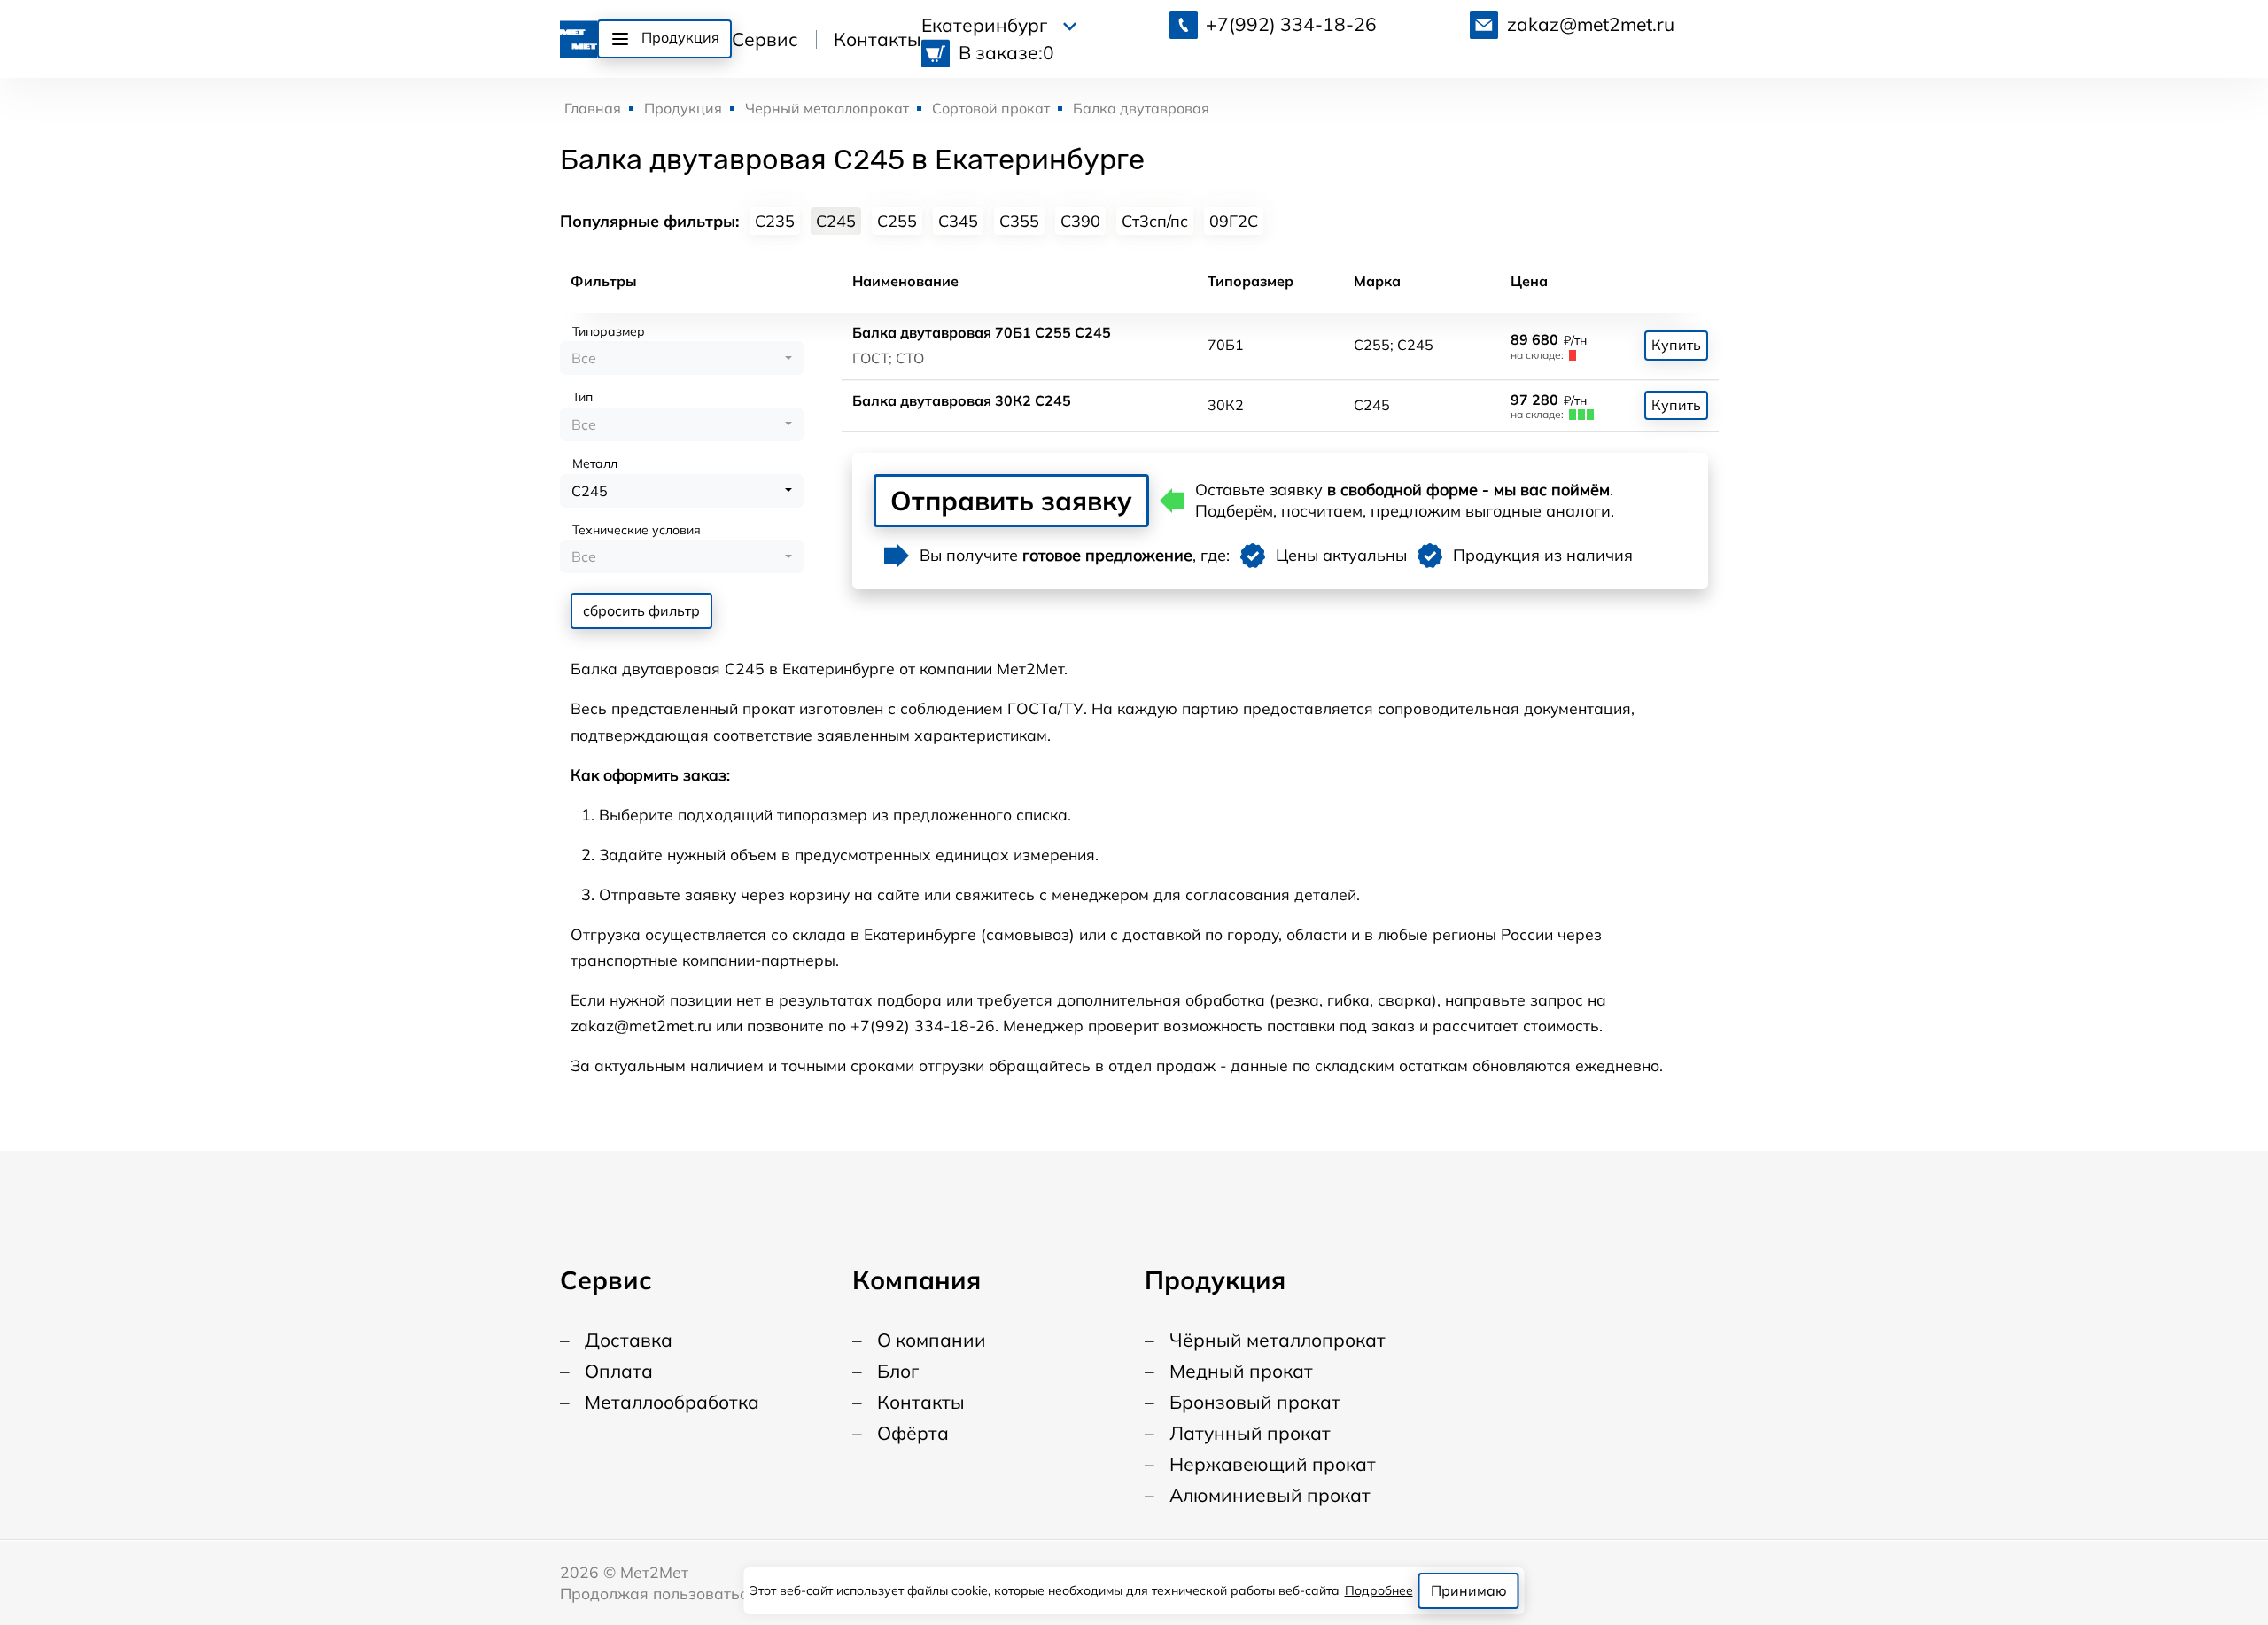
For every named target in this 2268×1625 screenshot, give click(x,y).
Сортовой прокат (991, 108)
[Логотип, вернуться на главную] (579, 36)
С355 (1019, 221)
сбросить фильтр (641, 610)
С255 (897, 221)
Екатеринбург (986, 25)
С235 (775, 221)
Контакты (878, 39)
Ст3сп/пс (1155, 221)
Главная (593, 108)
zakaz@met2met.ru (1591, 24)
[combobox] (682, 358)
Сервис (765, 39)
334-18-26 (1291, 24)
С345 (958, 221)
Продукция (683, 108)
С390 (1080, 221)
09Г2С (1234, 221)
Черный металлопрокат (827, 108)
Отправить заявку (1011, 501)
